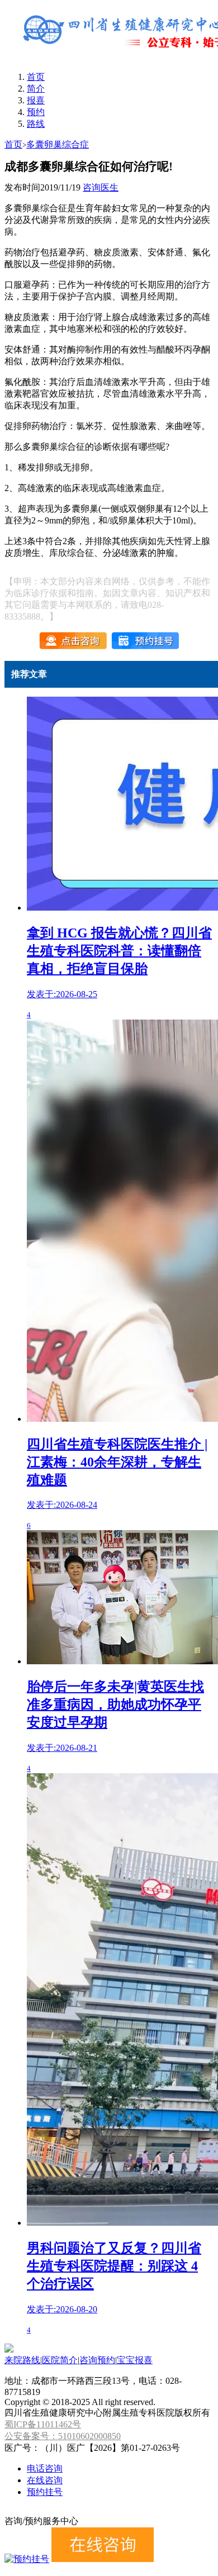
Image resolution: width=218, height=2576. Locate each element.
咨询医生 (101, 187)
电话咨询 (45, 2468)
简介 (36, 89)
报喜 (36, 100)
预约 (36, 112)
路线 (36, 124)
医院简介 (60, 2360)
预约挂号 (45, 2492)
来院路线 (22, 2360)
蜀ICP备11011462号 (43, 2424)
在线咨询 (45, 2480)
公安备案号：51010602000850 (63, 2436)
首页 (36, 77)
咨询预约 (97, 2360)
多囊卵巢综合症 (58, 144)
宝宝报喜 (135, 2360)
